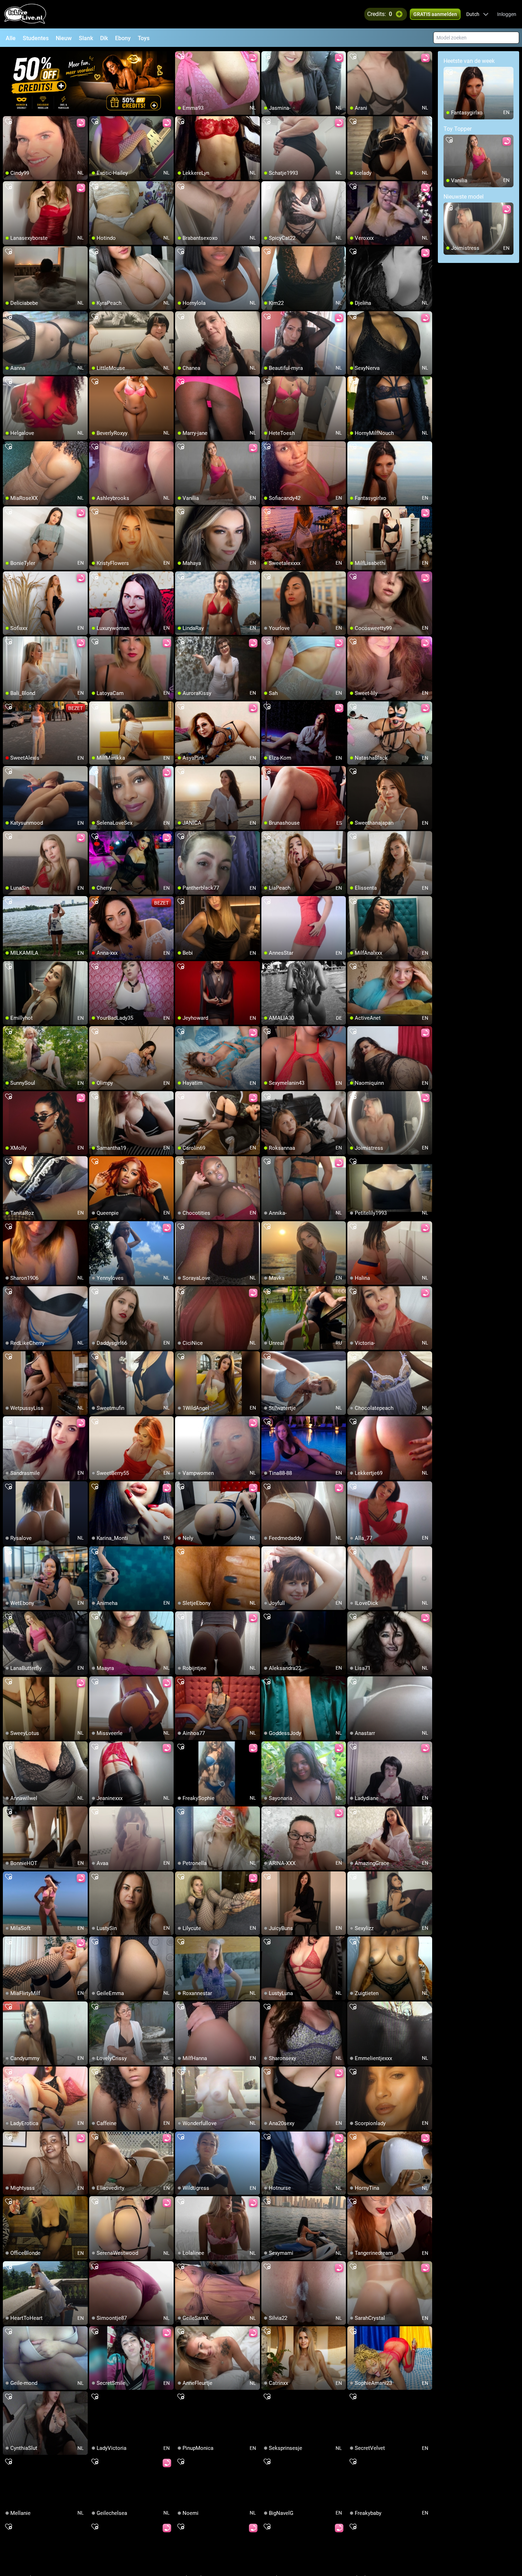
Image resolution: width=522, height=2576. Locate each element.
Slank (86, 38)
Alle (11, 38)
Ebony (123, 38)
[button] (477, 14)
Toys (144, 38)
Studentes (36, 38)
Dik (104, 38)
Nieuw (64, 38)
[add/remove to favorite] (181, 57)
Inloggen (507, 14)
